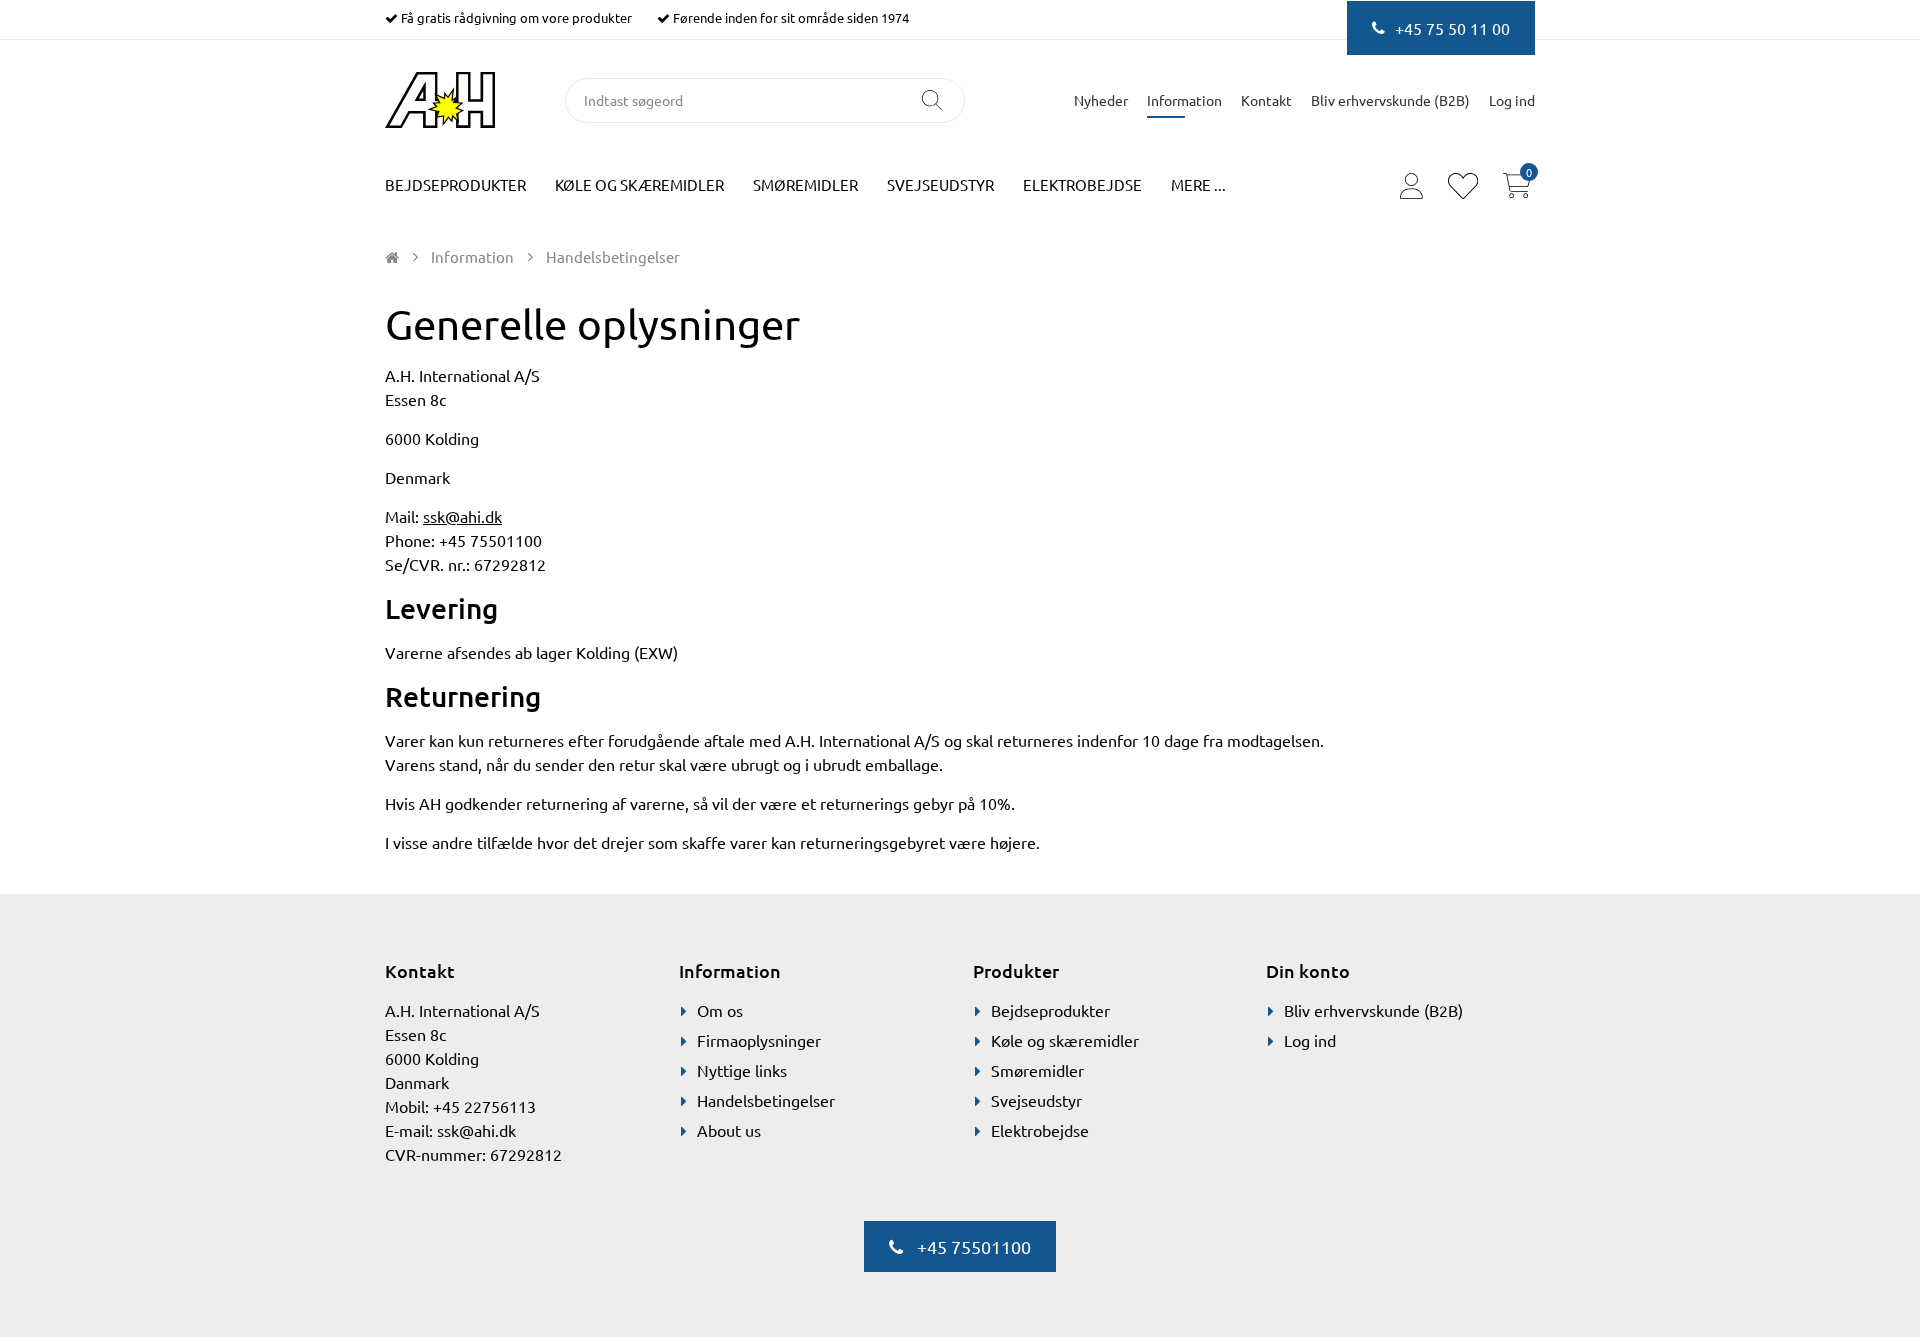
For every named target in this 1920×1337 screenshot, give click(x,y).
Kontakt (1266, 100)
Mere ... (1198, 184)
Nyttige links (742, 1070)
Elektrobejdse (1082, 184)
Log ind (1310, 1040)
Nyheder (1101, 100)
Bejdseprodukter (455, 184)
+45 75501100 (972, 1246)
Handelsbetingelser (766, 1100)
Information (1184, 100)
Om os (720, 1010)
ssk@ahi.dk (462, 516)
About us (729, 1130)
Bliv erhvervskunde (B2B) (1390, 100)
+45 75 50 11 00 (1452, 28)
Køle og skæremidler (639, 184)
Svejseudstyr (940, 184)
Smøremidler (805, 184)
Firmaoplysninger (759, 1040)
